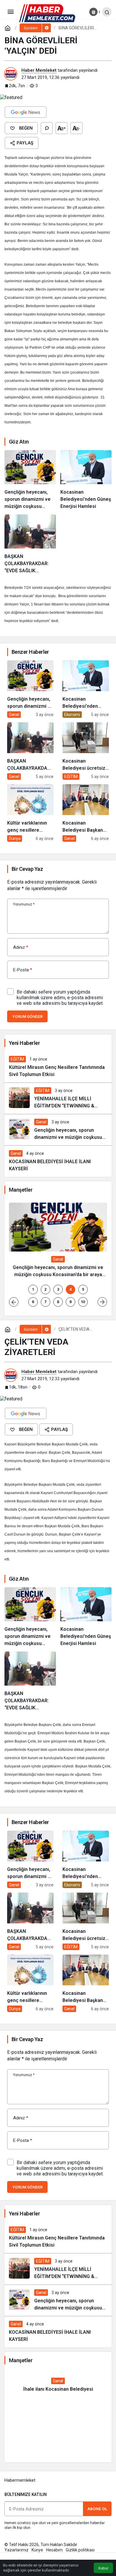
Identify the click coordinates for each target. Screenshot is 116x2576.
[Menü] (10, 12)
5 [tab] (83, 1289)
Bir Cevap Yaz (27, 869)
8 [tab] (58, 1302)
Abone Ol (97, 2509)
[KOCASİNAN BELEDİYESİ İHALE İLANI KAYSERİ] (58, 1161)
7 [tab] (46, 1302)
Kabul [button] (103, 2568)
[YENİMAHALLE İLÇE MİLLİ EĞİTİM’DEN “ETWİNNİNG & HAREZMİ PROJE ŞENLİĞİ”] (58, 1098)
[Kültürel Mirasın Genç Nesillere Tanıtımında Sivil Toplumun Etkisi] (58, 1067)
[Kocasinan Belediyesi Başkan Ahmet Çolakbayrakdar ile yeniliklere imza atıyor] (86, 813)
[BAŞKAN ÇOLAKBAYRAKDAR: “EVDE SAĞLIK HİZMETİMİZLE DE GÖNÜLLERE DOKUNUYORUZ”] (30, 544)
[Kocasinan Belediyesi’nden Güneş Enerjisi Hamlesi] (86, 480)
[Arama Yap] (107, 12)
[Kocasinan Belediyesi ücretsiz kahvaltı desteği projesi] (86, 751)
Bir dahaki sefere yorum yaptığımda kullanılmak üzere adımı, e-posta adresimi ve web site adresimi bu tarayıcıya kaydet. (60, 998)
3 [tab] (58, 1289)
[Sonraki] (102, 1302)
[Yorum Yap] (47, 128)
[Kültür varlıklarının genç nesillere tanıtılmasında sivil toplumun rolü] (30, 813)
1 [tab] (33, 1289)
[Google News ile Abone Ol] (26, 112)
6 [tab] (33, 1302)
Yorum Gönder (27, 1017)
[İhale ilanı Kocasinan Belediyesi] (58, 2385)
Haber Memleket (39, 70)
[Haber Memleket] (47, 13)
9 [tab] (70, 1302)
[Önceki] (14, 1302)
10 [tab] (83, 1302)
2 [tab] (46, 1289)
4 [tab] (70, 1289)
